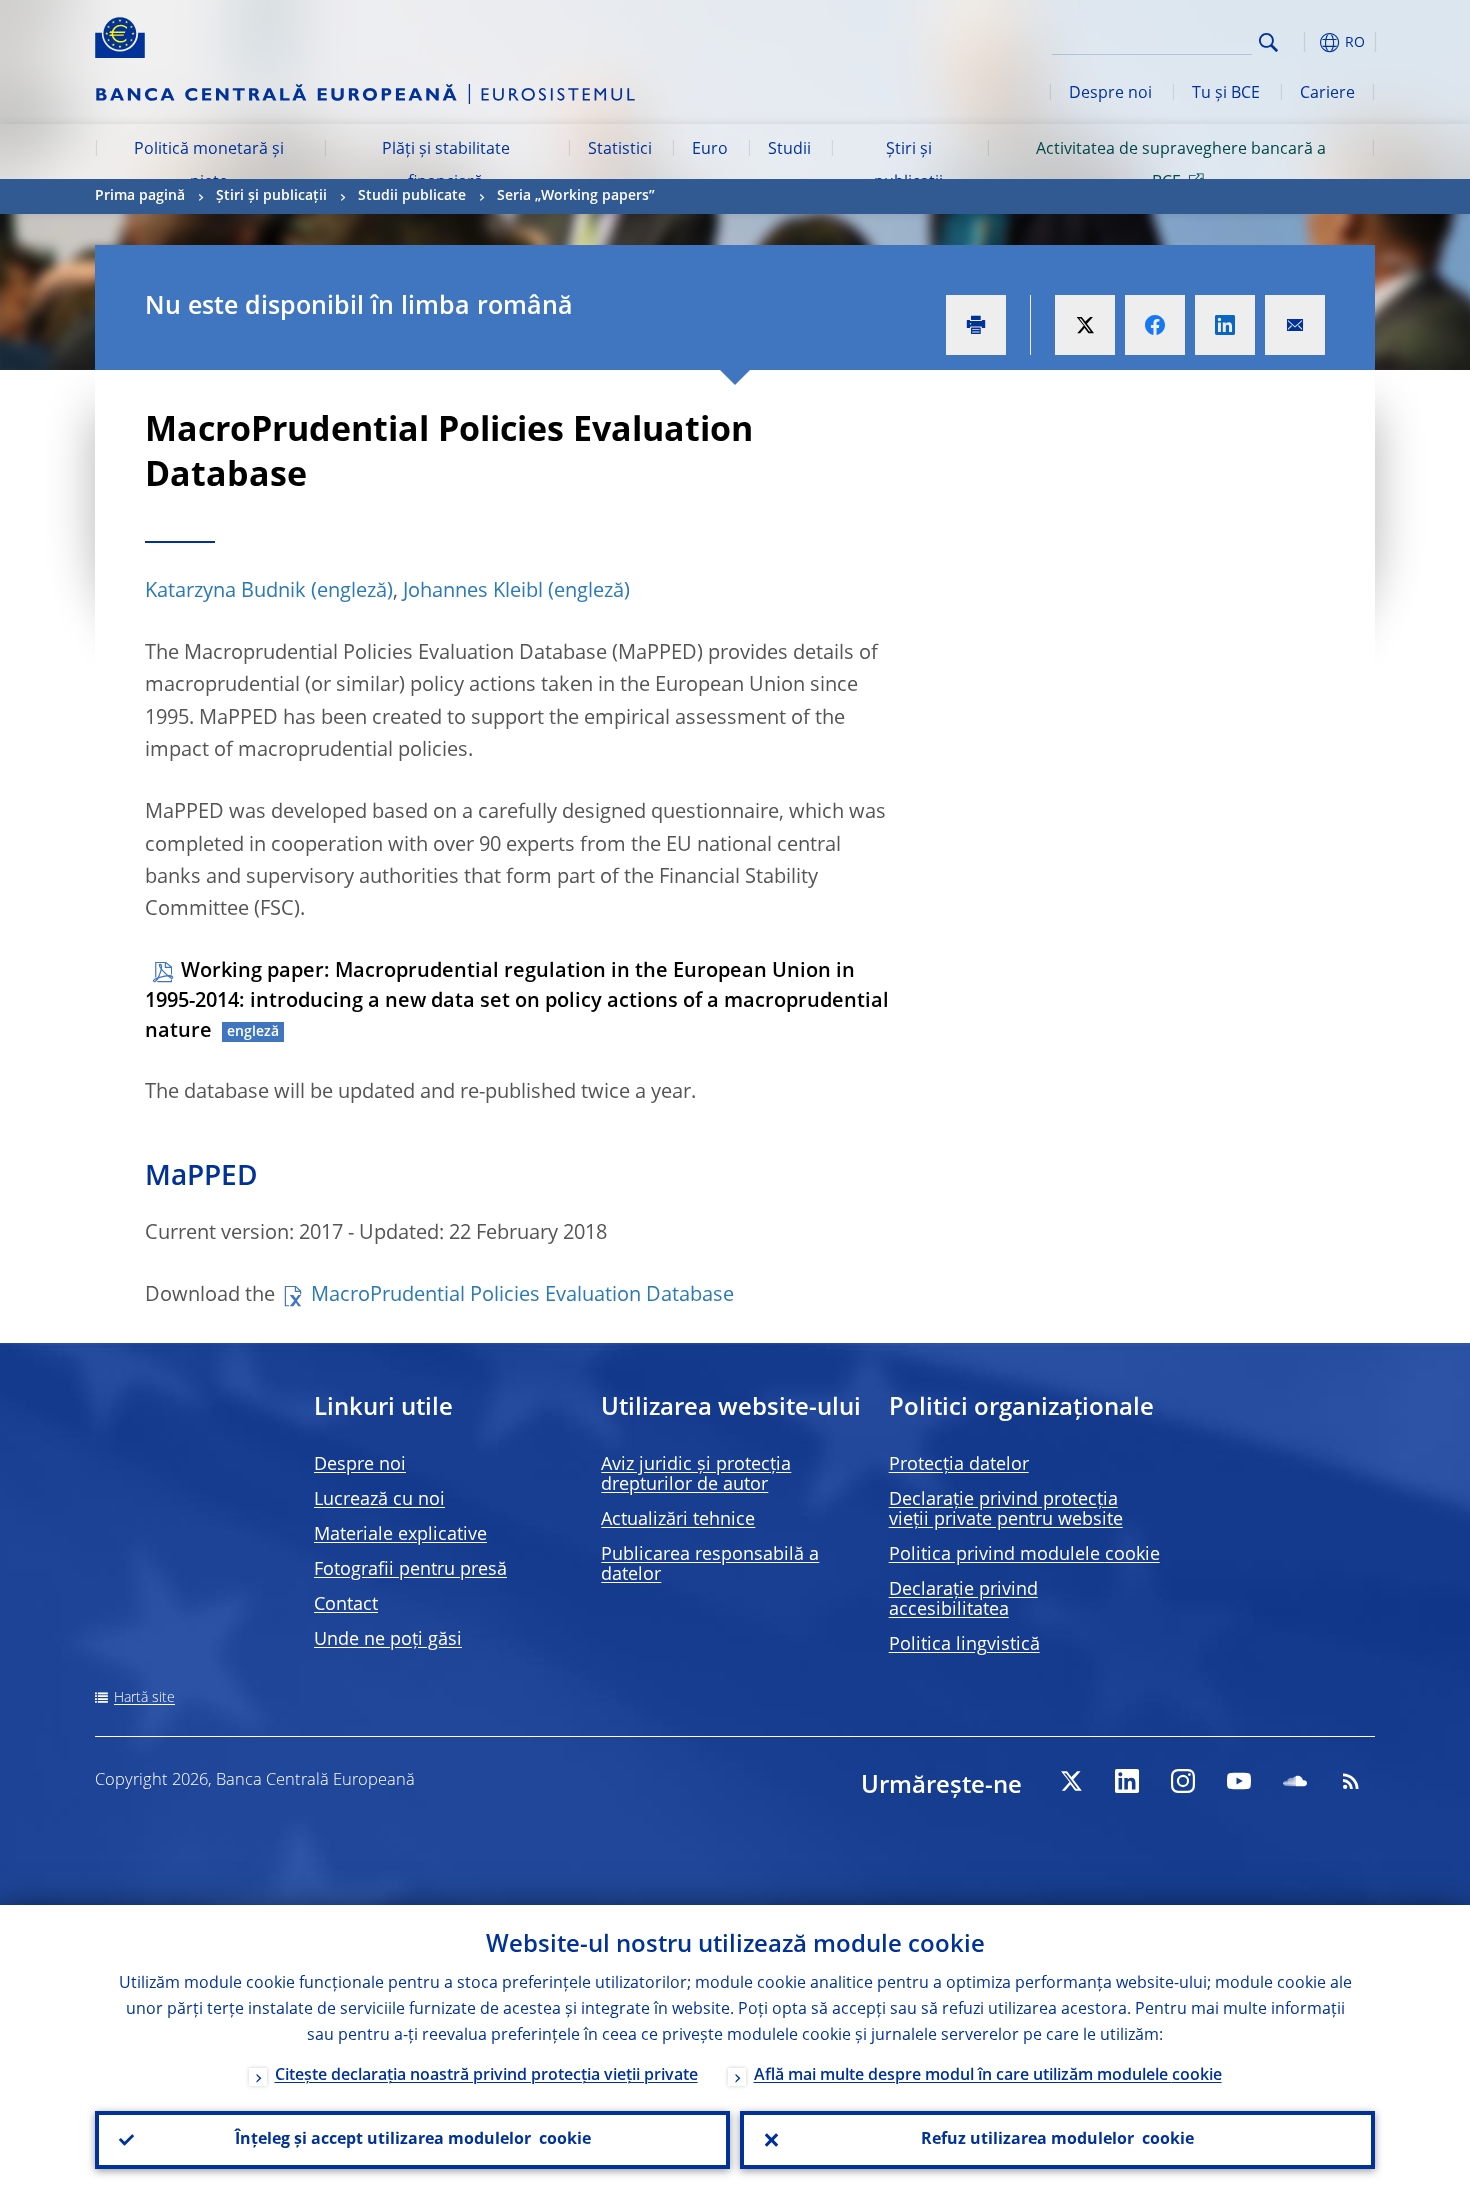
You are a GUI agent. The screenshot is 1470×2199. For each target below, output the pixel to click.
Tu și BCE (1226, 94)
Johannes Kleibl (473, 592)
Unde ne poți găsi (388, 1640)
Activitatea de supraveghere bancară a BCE (1181, 166)
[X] (1071, 1781)
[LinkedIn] (1127, 1781)
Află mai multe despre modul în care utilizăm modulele (988, 2076)
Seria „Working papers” (576, 196)
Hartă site (144, 1698)
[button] (1305, 42)
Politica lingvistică (964, 1645)
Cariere (1327, 94)
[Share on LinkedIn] (1225, 325)
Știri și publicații (908, 166)
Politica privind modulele (1024, 1555)
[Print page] (976, 325)
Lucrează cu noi (379, 1500)
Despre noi (1110, 94)
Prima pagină (140, 196)
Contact (346, 1605)
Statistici (620, 150)
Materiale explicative (400, 1535)
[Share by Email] (1295, 325)
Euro (710, 150)
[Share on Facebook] (1155, 325)
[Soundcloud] (1295, 1781)
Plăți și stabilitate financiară (446, 166)
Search (1268, 42)
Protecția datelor (959, 1465)
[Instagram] (1183, 1781)
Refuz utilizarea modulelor (1057, 2140)
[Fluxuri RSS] (1351, 1781)
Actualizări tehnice (678, 1520)
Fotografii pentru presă (410, 1570)
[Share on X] (1085, 325)
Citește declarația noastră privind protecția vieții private (486, 2076)
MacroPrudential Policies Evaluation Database (522, 1296)
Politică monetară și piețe (209, 166)
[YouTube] (1239, 1781)
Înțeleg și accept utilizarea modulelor (413, 2140)
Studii (789, 150)
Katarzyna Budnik (225, 592)
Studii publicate (412, 196)
